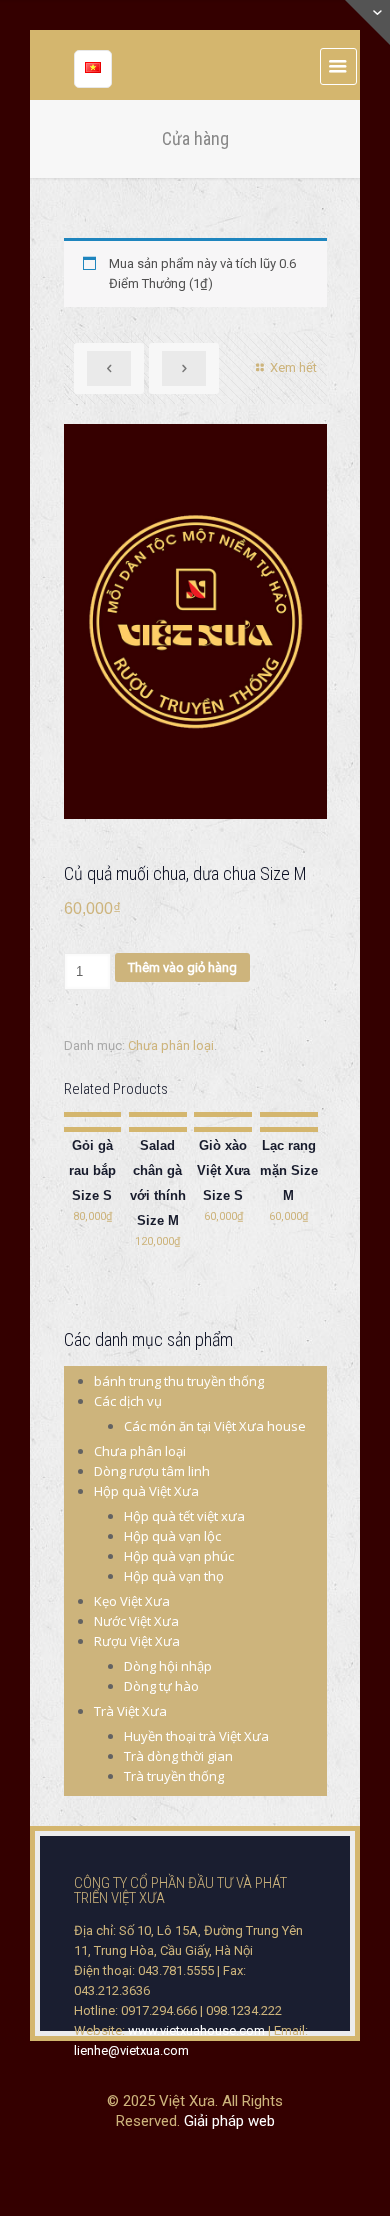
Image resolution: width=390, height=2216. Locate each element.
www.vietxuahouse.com (196, 2030)
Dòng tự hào (161, 1686)
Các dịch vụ (128, 1401)
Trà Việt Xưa (130, 1711)
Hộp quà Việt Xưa (146, 1491)
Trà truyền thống (174, 1776)
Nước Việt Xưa (136, 1621)
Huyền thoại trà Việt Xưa (196, 1736)
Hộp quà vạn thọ (174, 1576)
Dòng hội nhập (168, 1666)
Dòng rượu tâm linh (152, 1471)
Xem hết (293, 367)
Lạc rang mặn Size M (289, 1170)
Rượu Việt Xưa (137, 1641)
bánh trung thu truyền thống (179, 1381)
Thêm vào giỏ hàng (182, 967)
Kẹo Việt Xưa (132, 1601)
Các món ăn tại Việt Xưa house (215, 1426)
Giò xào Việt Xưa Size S (223, 1170)
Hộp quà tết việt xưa (184, 1516)
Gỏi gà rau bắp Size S (92, 1170)
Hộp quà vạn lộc (172, 1536)
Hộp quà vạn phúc (179, 1556)
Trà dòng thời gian (178, 1756)
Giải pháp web (229, 2121)
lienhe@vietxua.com (131, 2050)
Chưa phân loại (171, 1045)
